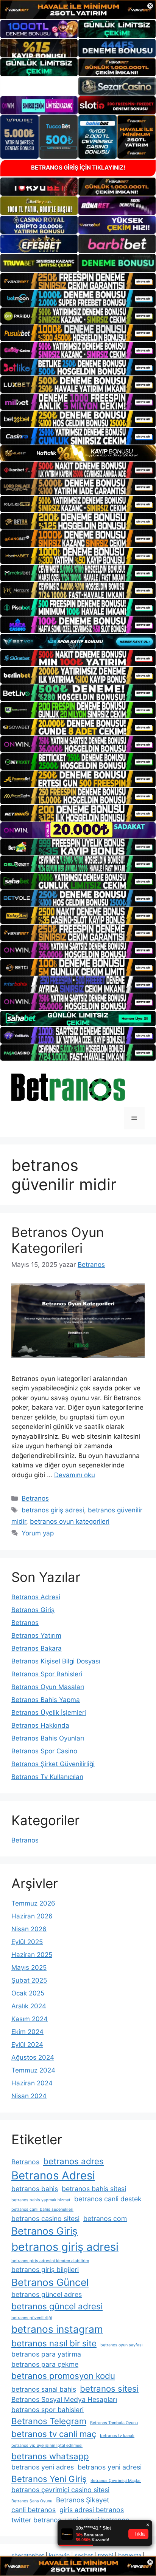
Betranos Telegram (49, 2421)
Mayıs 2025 (29, 1968)
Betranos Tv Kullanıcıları (47, 1777)
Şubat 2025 (29, 1980)
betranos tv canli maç (54, 2434)
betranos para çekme (45, 2364)
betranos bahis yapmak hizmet (41, 2200)
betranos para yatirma (46, 2354)
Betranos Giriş (33, 1610)
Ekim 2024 (27, 2032)
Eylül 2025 (27, 1942)
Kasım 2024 (30, 2019)
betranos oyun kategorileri (70, 1521)
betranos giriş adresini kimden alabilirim (50, 2261)
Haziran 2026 (32, 1916)
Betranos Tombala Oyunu (114, 2423)
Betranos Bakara (37, 1648)
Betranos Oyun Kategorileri (58, 1240)
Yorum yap (38, 1533)
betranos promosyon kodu (63, 2376)
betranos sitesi (109, 2388)
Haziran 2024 (32, 2083)
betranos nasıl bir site (54, 2343)
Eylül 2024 (27, 2045)
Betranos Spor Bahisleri (47, 1674)
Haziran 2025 (32, 1955)
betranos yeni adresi (110, 2467)
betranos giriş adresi (53, 1510)
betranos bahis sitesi (94, 2189)
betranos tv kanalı (117, 2436)
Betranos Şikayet (83, 2500)
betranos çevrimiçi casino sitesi (60, 2490)
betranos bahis (35, 2189)
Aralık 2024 (29, 2006)
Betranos (35, 1498)
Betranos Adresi (36, 1597)
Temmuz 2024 (33, 2070)
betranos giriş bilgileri (45, 2269)
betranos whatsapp (50, 2456)
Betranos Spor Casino (44, 1751)
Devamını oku (75, 1475)
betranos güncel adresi (57, 2306)
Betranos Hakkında (40, 1725)
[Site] (78, 281)
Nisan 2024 (29, 2096)
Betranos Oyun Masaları (48, 1687)
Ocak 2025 (28, 1993)
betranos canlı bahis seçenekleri (42, 2209)
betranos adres (73, 2161)
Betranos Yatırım (36, 1635)
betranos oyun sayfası (122, 2345)
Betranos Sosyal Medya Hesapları (64, 2399)
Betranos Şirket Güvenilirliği (53, 1764)
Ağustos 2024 (33, 2057)
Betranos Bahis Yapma (46, 1700)
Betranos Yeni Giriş (49, 2479)
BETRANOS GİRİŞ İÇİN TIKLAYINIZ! (78, 168)
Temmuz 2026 (33, 1903)
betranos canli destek (108, 2199)
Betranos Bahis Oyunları (48, 1738)
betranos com (105, 2218)
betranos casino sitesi (45, 2218)
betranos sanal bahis (44, 2389)
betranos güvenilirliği (32, 2318)
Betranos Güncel (50, 2282)
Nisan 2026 (29, 1929)
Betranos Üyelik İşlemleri (49, 1713)
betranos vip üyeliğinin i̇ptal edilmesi (47, 2446)
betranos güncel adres (47, 2294)
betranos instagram (57, 2329)
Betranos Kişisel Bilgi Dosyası (56, 1661)
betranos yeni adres (43, 2467)
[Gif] (78, 453)
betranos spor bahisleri (48, 2410)
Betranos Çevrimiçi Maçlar (116, 2481)
